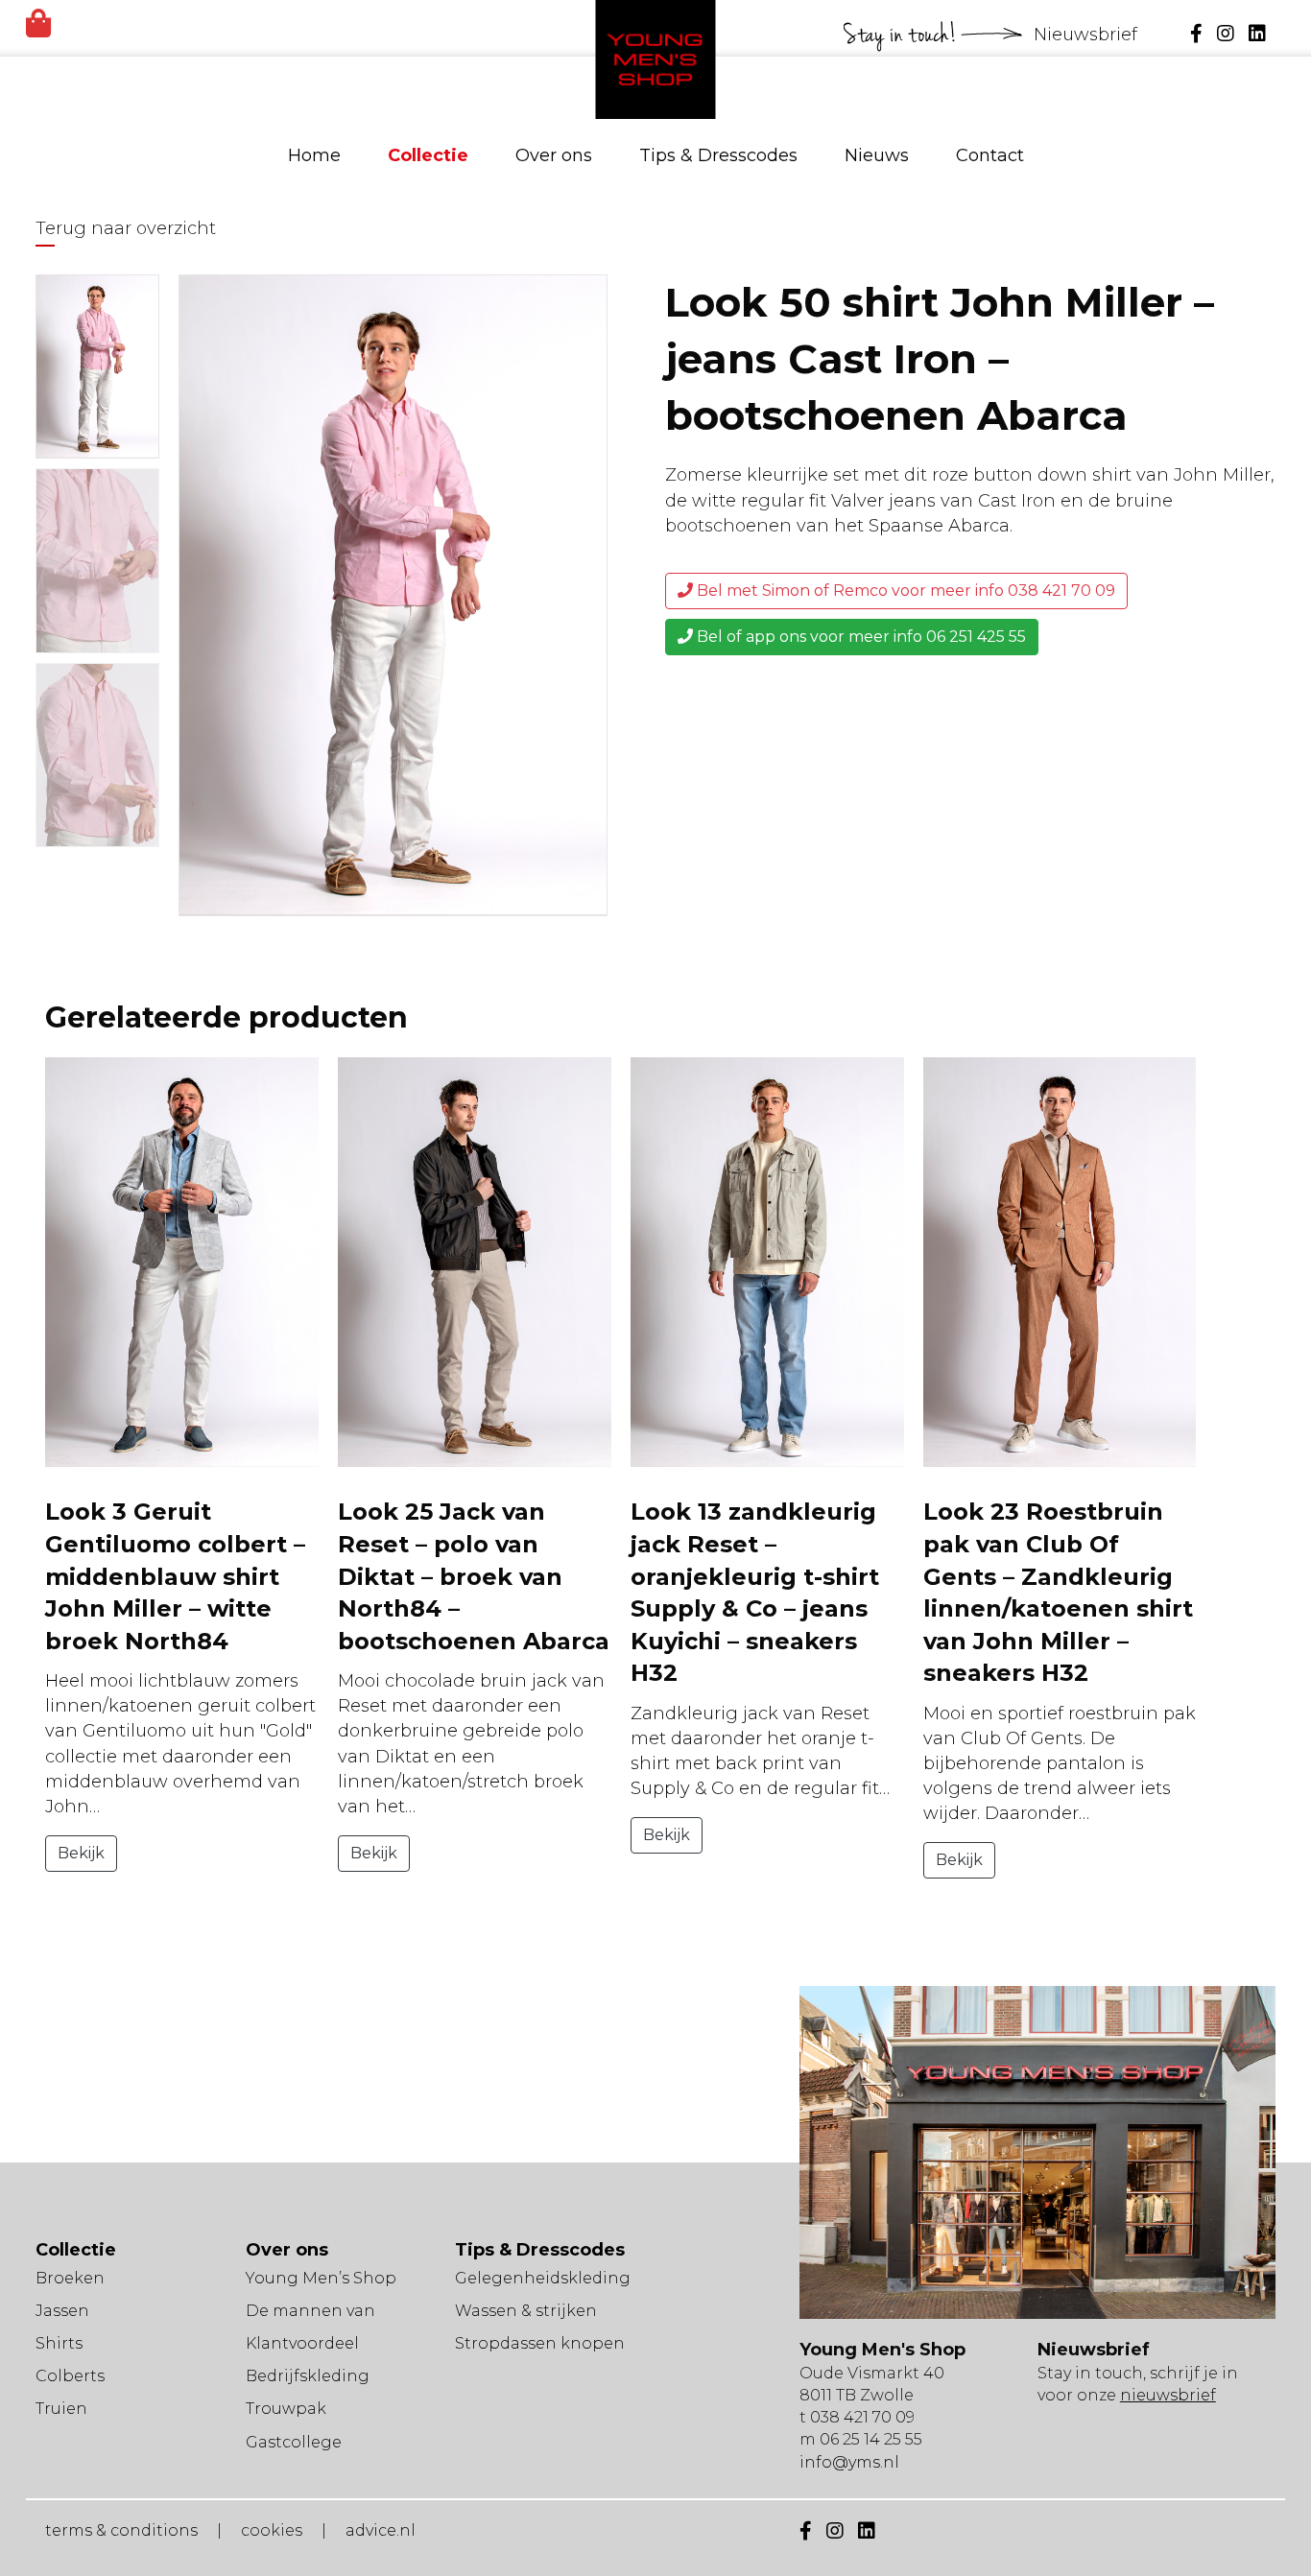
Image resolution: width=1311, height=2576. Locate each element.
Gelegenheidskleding (543, 2278)
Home (314, 155)
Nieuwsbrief (1088, 35)
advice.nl (381, 2530)
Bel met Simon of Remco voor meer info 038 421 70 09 (904, 591)
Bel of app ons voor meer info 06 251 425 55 (859, 637)
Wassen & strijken (526, 2311)
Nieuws (877, 155)
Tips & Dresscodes (718, 155)
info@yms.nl (849, 2462)
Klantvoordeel (302, 2343)
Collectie (428, 155)
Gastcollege (294, 2442)
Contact (990, 155)
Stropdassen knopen (540, 2343)
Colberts (70, 2376)
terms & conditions (121, 2530)
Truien (61, 2409)
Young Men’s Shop (321, 2278)
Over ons (554, 155)
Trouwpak (286, 2409)
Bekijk (81, 1853)
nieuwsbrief (1168, 2395)
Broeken (70, 2278)
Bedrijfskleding (308, 2376)
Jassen (62, 2311)
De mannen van (310, 2311)
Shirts (59, 2343)
